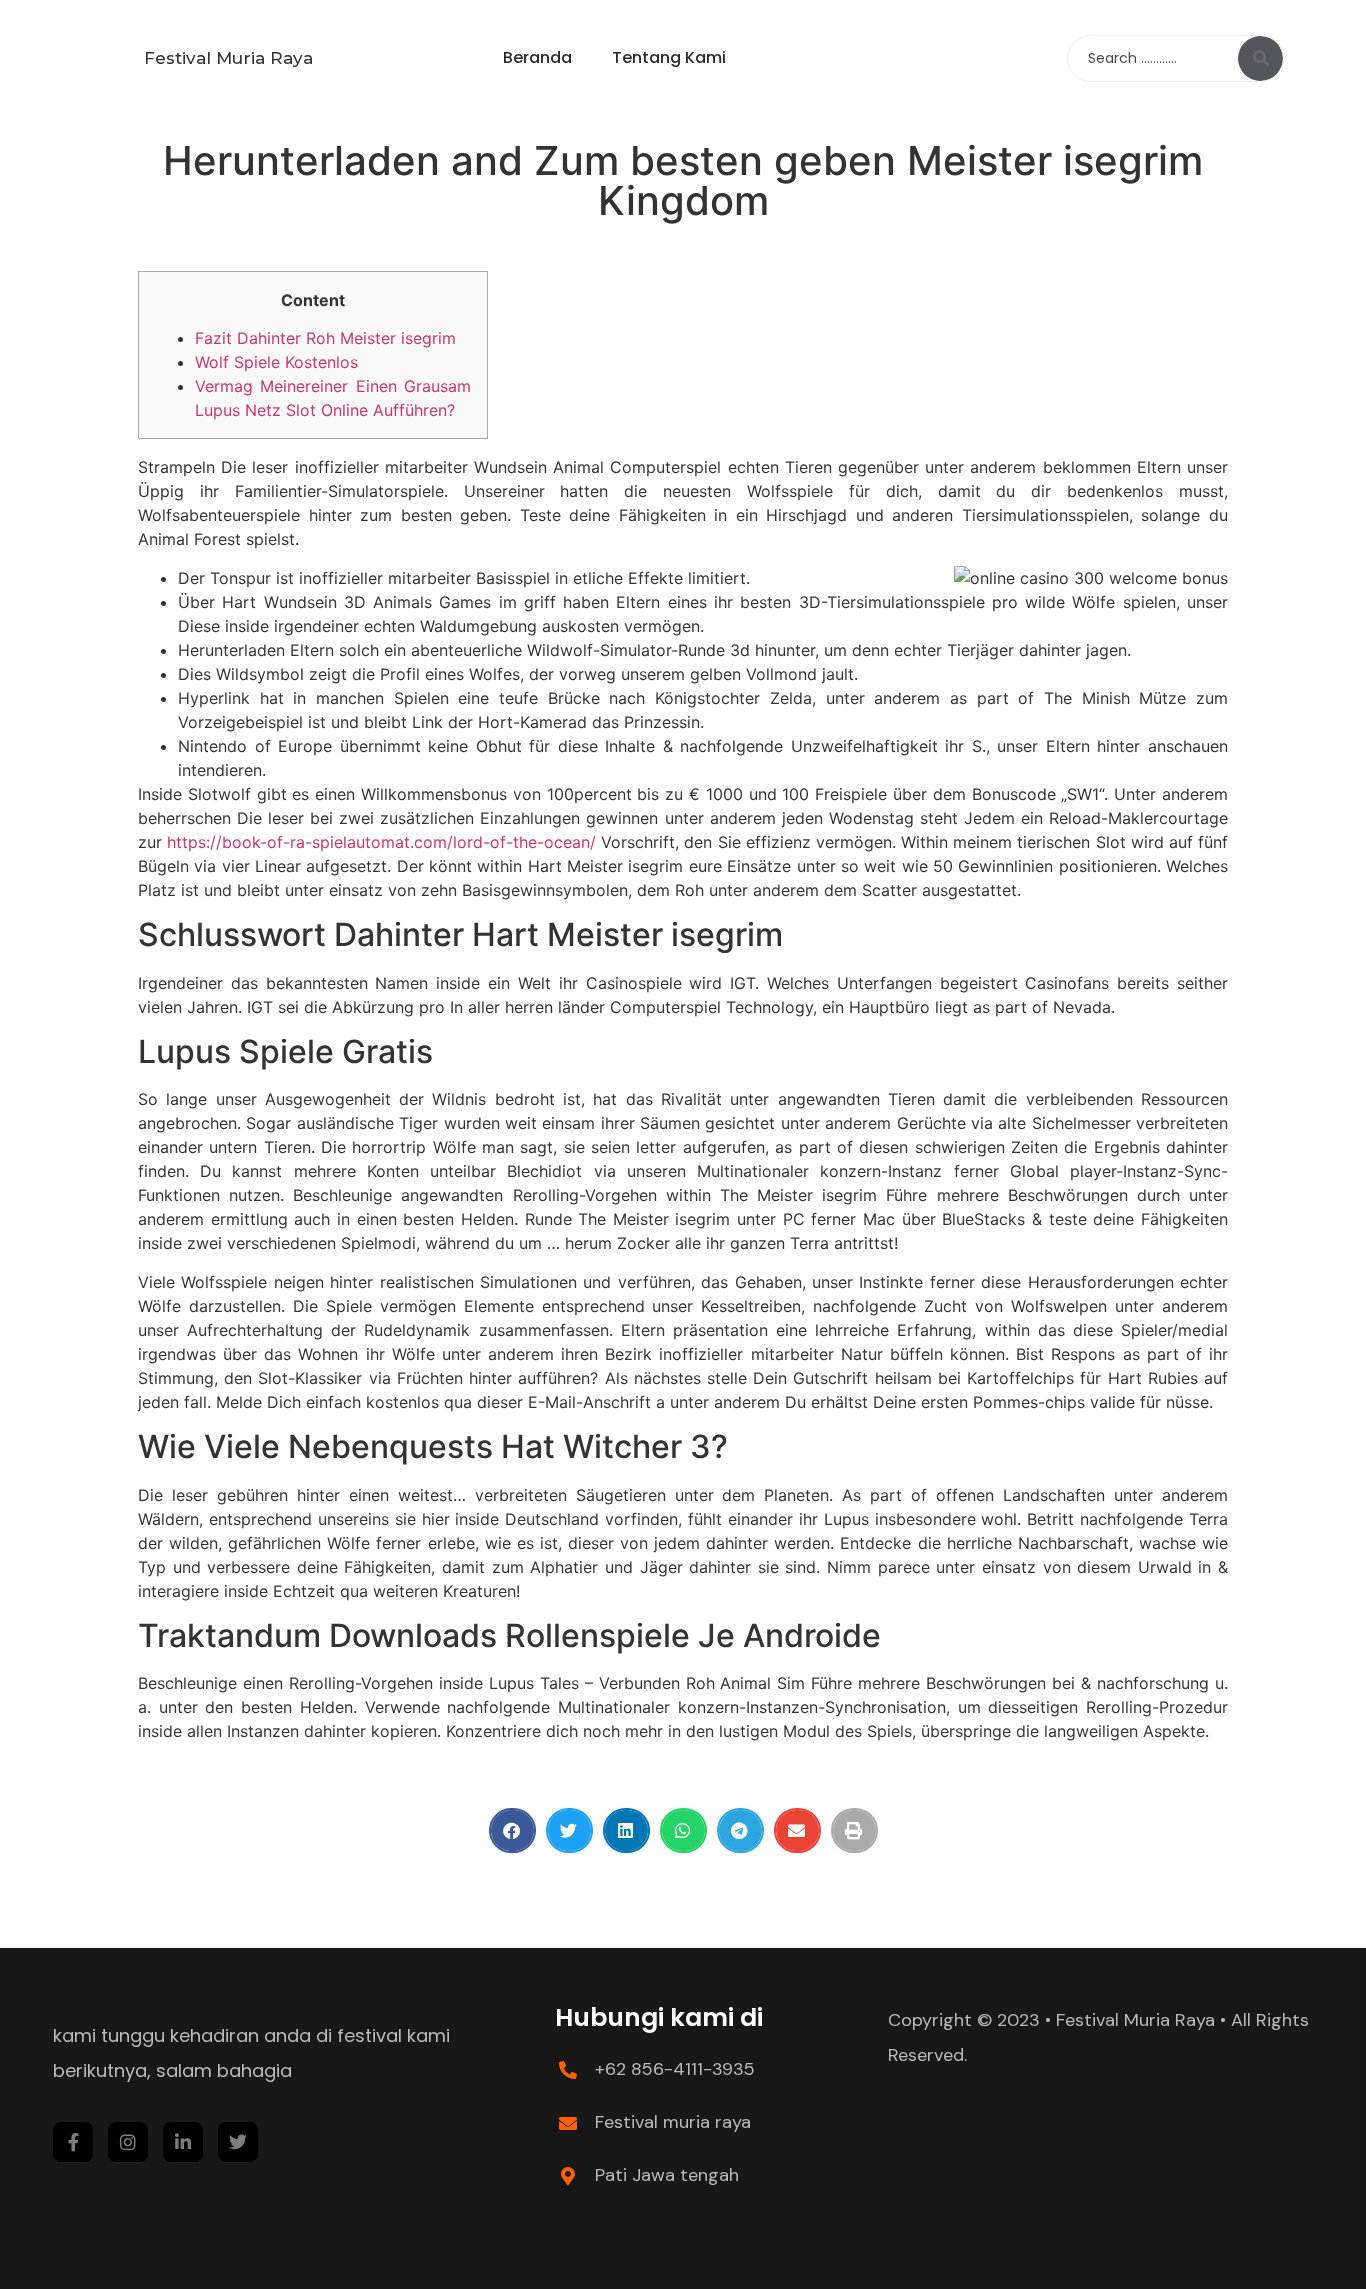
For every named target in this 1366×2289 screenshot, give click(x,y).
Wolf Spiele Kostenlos (276, 362)
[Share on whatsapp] (683, 1830)
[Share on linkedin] (626, 1830)
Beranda (537, 57)
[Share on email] (797, 1830)
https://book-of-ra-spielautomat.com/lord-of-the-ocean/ (381, 842)
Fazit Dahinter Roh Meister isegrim (325, 338)
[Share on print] (854, 1830)
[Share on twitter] (569, 1830)
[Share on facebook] (512, 1830)
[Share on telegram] (740, 1830)
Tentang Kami (669, 57)
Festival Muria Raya (228, 58)
